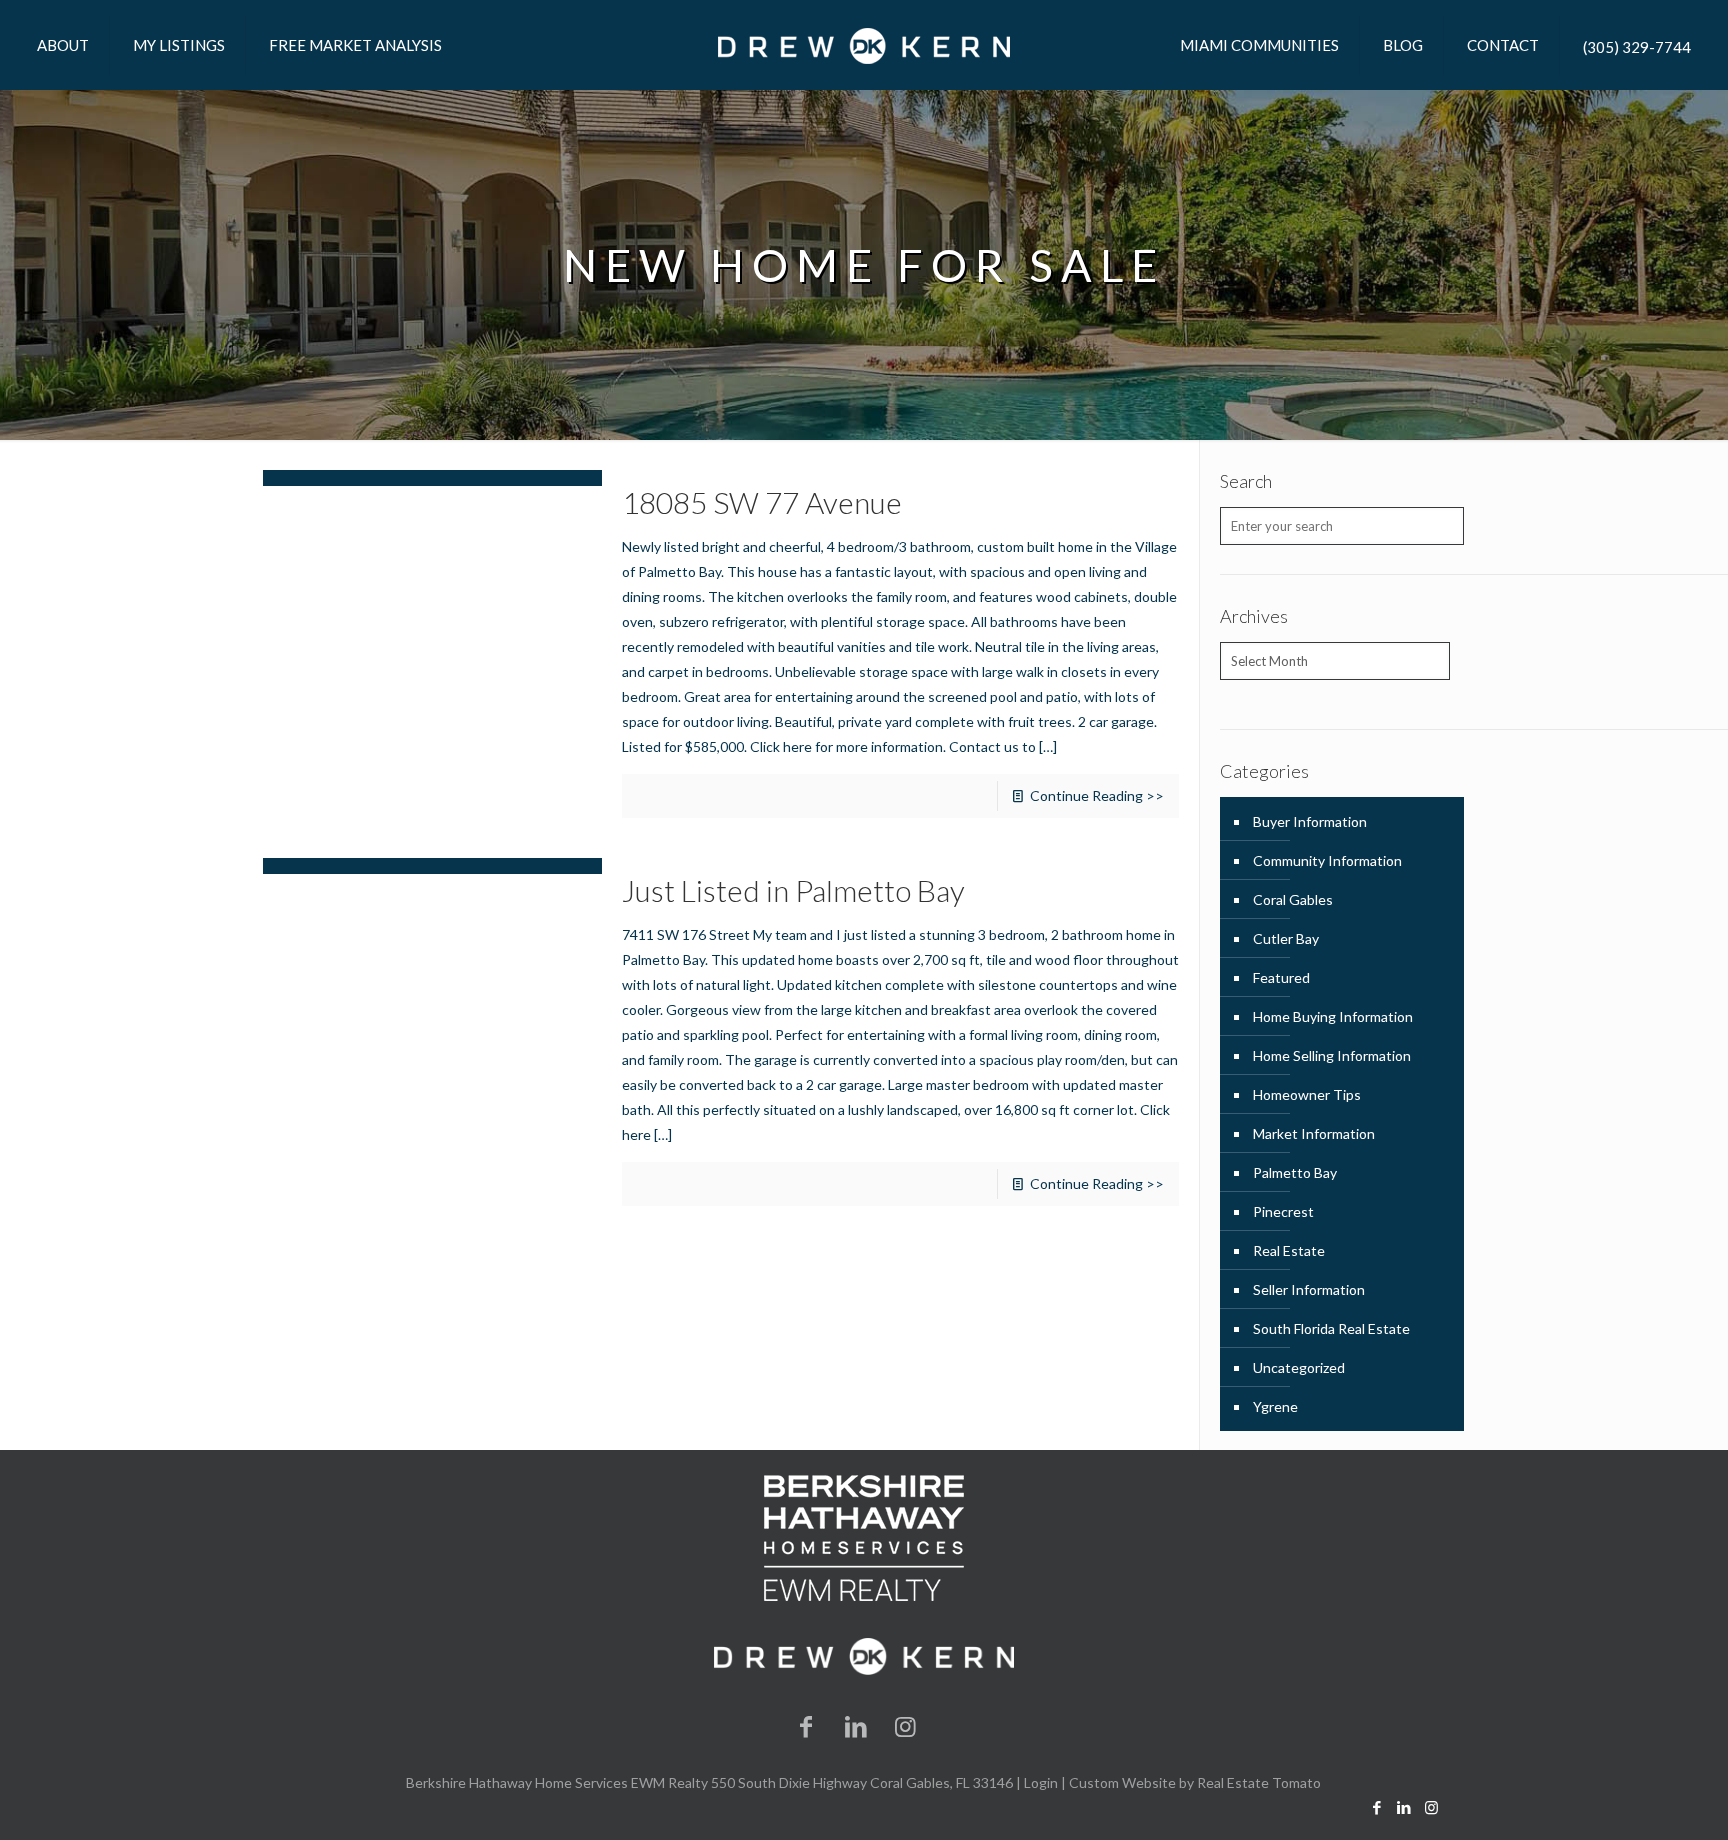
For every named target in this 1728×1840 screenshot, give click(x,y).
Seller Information (1309, 1289)
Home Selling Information (1332, 1055)
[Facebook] (807, 1725)
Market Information (1314, 1133)
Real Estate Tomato (1259, 1782)
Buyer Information (1310, 821)
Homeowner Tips (1307, 1094)
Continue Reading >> (1097, 795)
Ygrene (1275, 1406)
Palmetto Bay (1295, 1172)
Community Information (1327, 860)
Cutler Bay (1286, 938)
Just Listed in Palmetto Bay (793, 890)
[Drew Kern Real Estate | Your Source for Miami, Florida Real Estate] (864, 45)
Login (1041, 1782)
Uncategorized (1299, 1367)
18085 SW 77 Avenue (762, 502)
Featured (1281, 977)
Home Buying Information (1333, 1016)
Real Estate (1289, 1250)
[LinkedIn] (856, 1725)
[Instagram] (906, 1725)
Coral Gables (1293, 899)
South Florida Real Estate (1331, 1328)
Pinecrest (1283, 1211)
